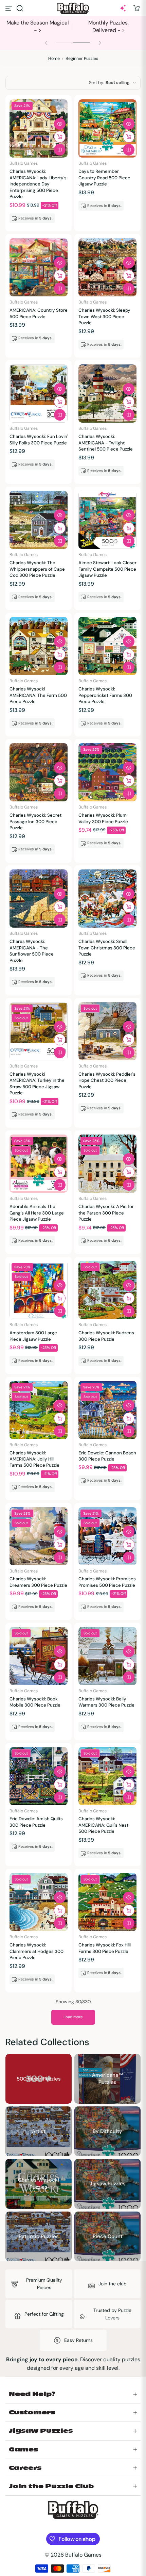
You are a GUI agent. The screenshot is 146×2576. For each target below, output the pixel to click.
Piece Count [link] (108, 2236)
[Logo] (73, 8)
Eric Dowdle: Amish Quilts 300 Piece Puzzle (36, 1822)
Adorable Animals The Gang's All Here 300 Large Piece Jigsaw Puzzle (37, 1213)
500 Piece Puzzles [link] (39, 2078)
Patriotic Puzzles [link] (39, 2236)
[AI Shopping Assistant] (123, 8)
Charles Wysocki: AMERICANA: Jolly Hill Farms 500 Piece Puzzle (34, 1459)
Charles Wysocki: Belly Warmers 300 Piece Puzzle (106, 1702)
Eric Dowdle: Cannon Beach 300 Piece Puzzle (107, 1456)
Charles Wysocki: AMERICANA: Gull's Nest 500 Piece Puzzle (103, 1825)
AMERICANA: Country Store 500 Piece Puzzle (39, 313)
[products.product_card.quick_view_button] (60, 124)
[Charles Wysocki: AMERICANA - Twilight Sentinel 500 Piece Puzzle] (107, 394)
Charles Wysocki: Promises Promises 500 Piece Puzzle (107, 1582)
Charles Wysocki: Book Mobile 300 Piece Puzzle (35, 1702)
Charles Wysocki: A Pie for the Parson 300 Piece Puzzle (106, 1213)
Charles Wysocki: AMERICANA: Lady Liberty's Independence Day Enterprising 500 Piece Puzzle (38, 184)
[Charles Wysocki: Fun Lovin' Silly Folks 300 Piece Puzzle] (39, 394)
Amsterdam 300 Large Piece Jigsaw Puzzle (33, 1336)
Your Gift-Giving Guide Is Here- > (38, 26)
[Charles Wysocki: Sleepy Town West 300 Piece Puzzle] (107, 267)
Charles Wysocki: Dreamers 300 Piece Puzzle (38, 1582)
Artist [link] (39, 2131)
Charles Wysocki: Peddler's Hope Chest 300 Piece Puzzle (107, 1080)
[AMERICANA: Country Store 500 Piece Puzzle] (39, 267)
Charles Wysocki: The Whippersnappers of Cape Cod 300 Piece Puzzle (37, 569)
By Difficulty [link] (107, 2131)
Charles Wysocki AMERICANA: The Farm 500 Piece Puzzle (38, 695)
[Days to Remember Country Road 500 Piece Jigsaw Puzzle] (107, 128)
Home (54, 59)
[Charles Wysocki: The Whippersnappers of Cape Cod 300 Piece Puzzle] (39, 520)
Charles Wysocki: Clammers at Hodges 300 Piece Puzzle (36, 1951)
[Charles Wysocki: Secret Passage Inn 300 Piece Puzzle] (39, 772)
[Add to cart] (60, 137)
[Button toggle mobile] (10, 8)
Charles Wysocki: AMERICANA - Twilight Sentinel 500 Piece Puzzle (106, 443)
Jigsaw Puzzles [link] (108, 2184)
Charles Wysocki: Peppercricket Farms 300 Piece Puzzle (105, 695)
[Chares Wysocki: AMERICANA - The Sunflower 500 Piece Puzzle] (39, 899)
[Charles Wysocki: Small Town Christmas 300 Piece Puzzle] (107, 899)
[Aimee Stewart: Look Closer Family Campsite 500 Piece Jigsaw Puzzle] (107, 520)
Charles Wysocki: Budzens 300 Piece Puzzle (106, 1336)
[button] (20, 8)
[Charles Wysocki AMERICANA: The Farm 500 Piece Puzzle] (39, 646)
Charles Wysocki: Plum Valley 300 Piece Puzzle (103, 818)
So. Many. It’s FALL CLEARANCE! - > (109, 26)
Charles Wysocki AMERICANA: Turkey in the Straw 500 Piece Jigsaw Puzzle (37, 1083)
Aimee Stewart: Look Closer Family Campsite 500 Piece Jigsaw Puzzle (107, 569)
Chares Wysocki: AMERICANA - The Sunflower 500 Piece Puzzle (32, 951)
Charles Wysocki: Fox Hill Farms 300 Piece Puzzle (105, 1948)
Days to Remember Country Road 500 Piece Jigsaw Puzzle (104, 178)
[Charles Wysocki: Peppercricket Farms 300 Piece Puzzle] (107, 646)
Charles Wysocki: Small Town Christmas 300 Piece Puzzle (107, 948)
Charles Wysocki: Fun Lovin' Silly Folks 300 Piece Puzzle (39, 439)
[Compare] (60, 150)
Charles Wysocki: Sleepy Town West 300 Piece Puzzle (104, 316)
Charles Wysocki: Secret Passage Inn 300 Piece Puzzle (35, 821)
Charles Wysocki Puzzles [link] (39, 2184)
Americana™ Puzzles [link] (108, 2079)
